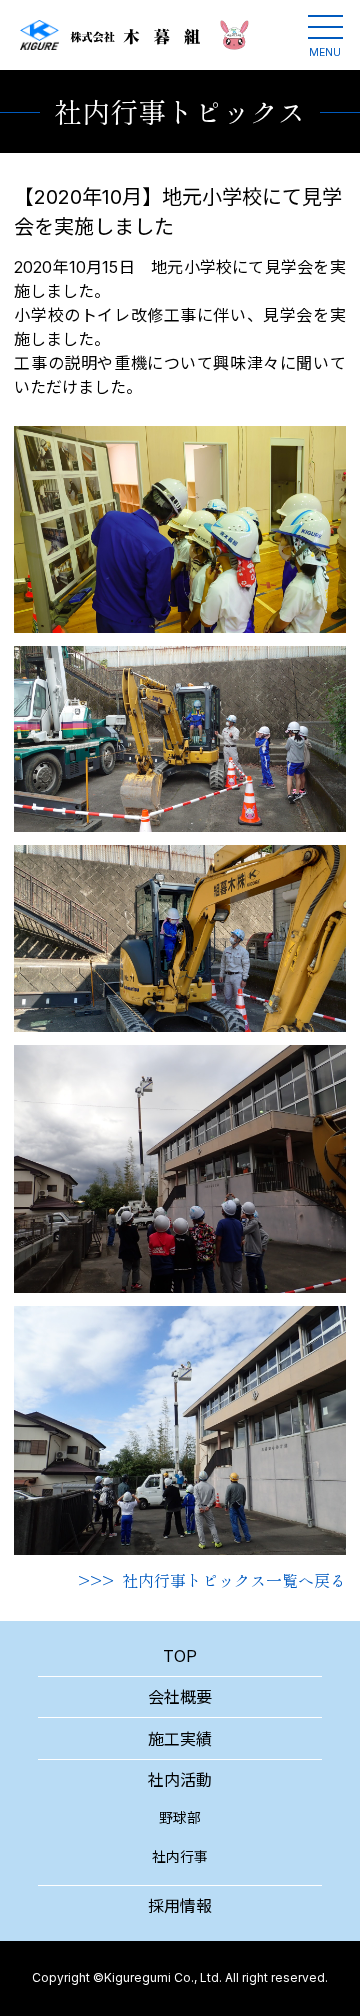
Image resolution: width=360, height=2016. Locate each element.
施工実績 (180, 1739)
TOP (180, 1656)
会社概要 (180, 1697)
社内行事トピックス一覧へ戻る (234, 1580)
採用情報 (180, 1906)
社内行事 (180, 1856)
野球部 (180, 1817)
